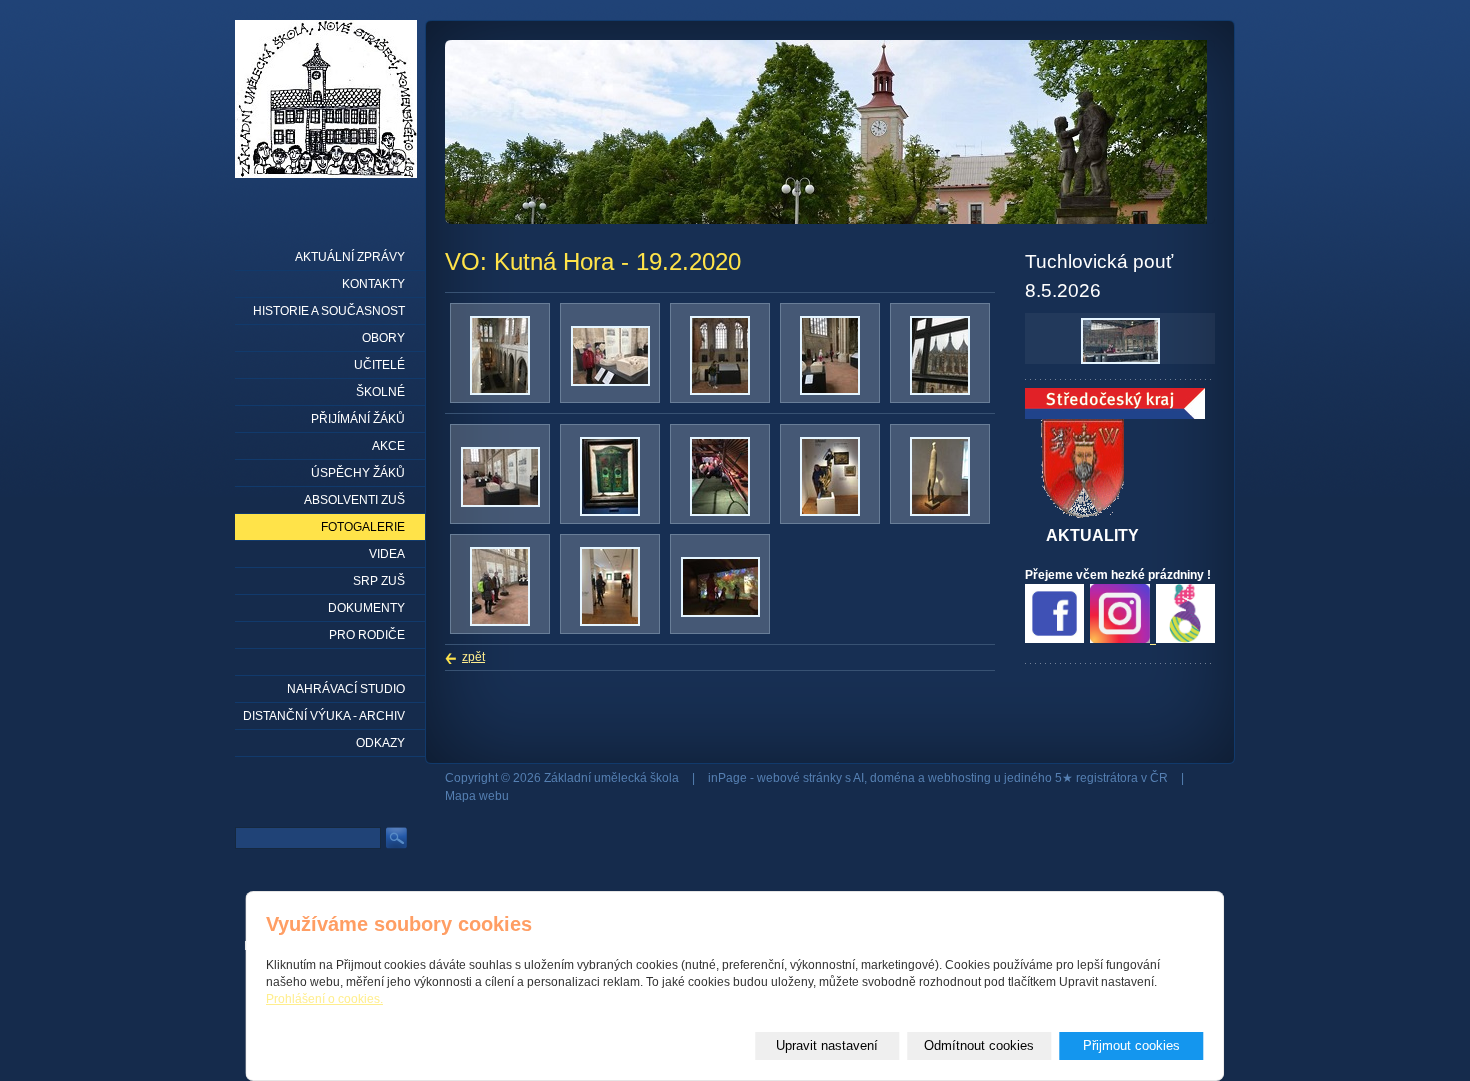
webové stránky (799, 778)
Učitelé (379, 365)
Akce (388, 446)
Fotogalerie (363, 527)
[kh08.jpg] (500, 622)
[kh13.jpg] (610, 382)
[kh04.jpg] (720, 512)
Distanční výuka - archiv (324, 716)
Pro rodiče (367, 635)
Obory (383, 338)
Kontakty (373, 284)
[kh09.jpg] (610, 622)
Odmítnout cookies (979, 1045)
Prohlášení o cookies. (324, 999)
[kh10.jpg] (940, 391)
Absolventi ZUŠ (354, 500)
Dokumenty (366, 608)
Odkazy (380, 743)
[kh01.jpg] (500, 391)
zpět (473, 657)
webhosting (959, 778)
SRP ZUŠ (379, 581)
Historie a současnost (329, 311)
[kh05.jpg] (830, 512)
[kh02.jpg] (610, 512)
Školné (380, 392)
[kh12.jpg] (830, 391)
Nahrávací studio (346, 689)
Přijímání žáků (358, 419)
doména (892, 778)
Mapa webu (477, 796)
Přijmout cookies (1131, 1045)
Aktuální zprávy (350, 257)
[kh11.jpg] (720, 613)
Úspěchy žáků (358, 473)
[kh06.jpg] (720, 391)
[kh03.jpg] (500, 503)
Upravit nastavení (827, 1045)
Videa (387, 554)
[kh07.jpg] (940, 512)
